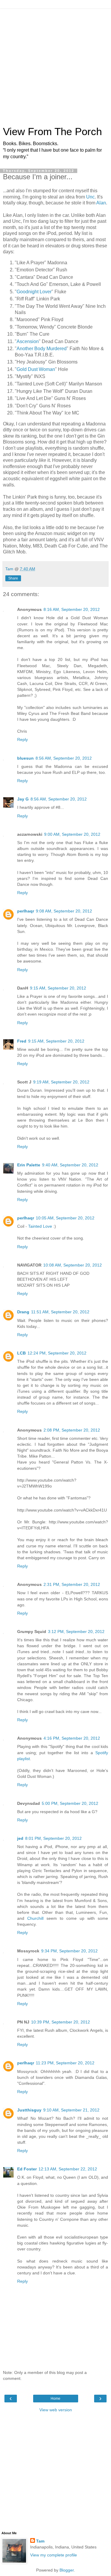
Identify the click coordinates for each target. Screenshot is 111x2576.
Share (13, 578)
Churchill (35, 1918)
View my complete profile (54, 2555)
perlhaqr (26, 911)
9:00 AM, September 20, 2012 (72, 834)
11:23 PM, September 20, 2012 (65, 2063)
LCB (21, 1353)
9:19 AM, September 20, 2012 (61, 1082)
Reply (22, 739)
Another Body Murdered (42, 349)
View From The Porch (52, 132)
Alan (101, 203)
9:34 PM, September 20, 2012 (69, 1951)
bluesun (25, 758)
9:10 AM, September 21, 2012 (71, 2110)
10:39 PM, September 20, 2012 (61, 2022)
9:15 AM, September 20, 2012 (58, 988)
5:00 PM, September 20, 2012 (70, 1803)
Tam (40, 2541)
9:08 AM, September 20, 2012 (64, 911)
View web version (56, 2410)
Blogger (67, 2570)
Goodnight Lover (34, 292)
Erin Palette (29, 1165)
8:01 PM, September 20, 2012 (53, 1838)
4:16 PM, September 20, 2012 (72, 1738)
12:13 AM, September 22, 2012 (68, 2169)
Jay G (23, 799)
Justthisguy (29, 2110)
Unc (90, 197)
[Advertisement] (55, 64)
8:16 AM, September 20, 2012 (72, 609)
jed (20, 1838)
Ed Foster (27, 2169)
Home (55, 2399)
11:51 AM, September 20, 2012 (60, 1312)
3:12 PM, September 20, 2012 (76, 1632)
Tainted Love (40, 1226)
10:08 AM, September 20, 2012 (73, 1265)
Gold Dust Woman (36, 369)
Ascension (28, 341)
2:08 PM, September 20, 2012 (72, 1430)
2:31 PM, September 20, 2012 (72, 1584)
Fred (22, 1041)
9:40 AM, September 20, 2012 (70, 1165)
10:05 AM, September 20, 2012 (65, 1218)
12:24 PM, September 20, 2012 (57, 1353)
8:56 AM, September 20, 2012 (64, 758)
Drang (23, 1312)
